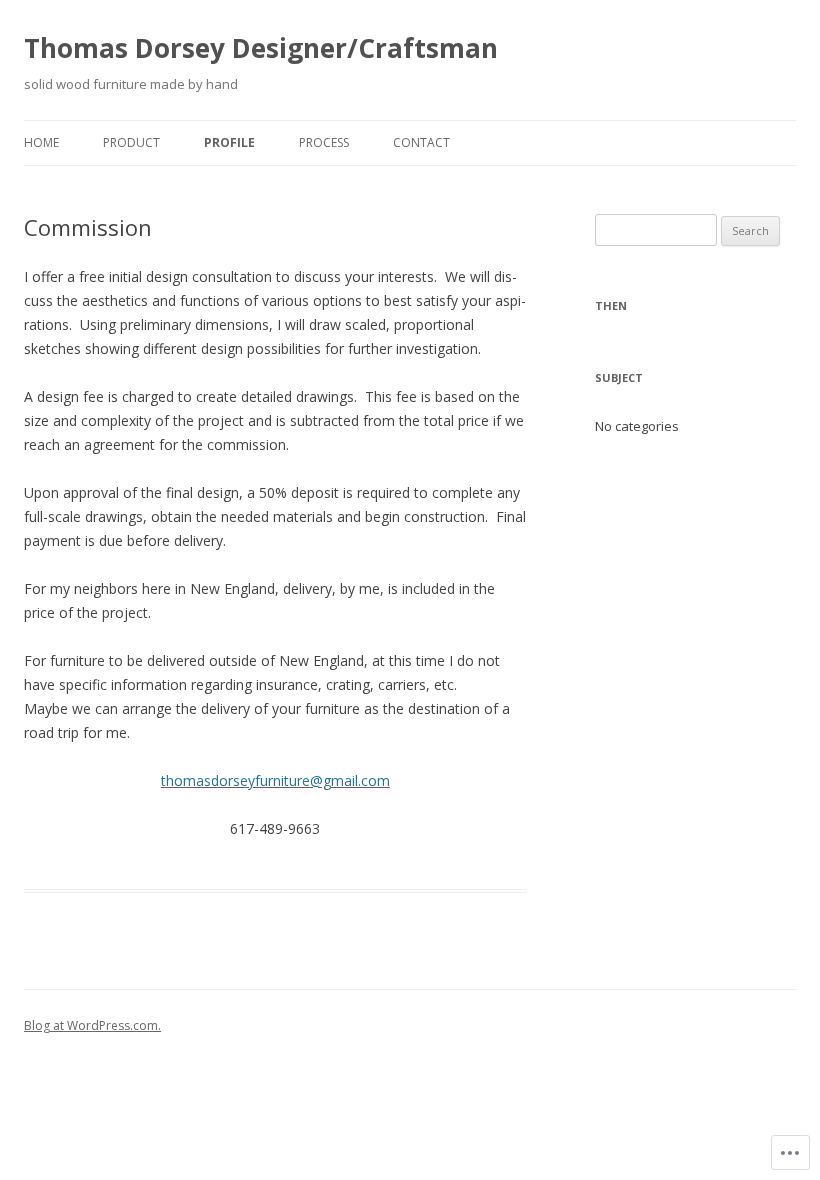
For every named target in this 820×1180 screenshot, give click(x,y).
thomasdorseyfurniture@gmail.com (275, 780)
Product (131, 142)
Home (41, 142)
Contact (421, 142)
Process (324, 142)
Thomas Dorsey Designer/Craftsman (261, 48)
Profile (229, 142)
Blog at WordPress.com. (92, 1025)
